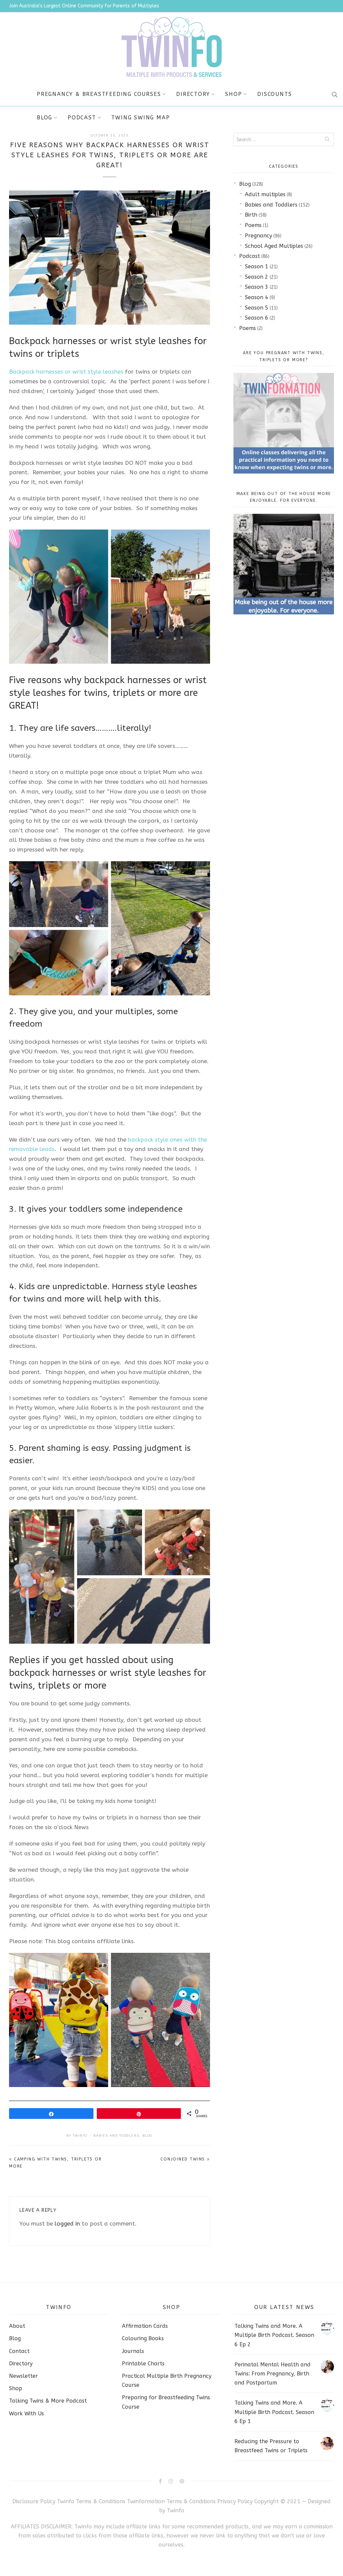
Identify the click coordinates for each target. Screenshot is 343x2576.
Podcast (82, 118)
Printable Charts (143, 2364)
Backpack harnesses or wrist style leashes (66, 372)
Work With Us (26, 2414)
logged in (67, 2224)
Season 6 (257, 318)
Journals (133, 2351)
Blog (45, 118)
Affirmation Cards (145, 2326)
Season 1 (257, 266)
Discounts (275, 94)
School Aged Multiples (274, 246)
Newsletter (23, 2376)
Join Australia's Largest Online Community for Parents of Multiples (84, 6)
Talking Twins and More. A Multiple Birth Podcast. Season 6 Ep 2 (274, 2335)
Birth (251, 215)
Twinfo (80, 2136)
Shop (233, 94)
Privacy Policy (236, 2501)
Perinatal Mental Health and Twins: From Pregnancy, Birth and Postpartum (272, 2374)
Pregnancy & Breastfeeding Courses (99, 94)
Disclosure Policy (34, 2501)
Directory (193, 94)
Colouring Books (143, 2338)
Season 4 (257, 297)
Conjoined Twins (183, 2159)
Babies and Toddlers (116, 2136)
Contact (19, 2351)
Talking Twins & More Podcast (48, 2401)
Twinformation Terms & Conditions (171, 2501)
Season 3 (257, 287)
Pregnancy (258, 236)
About (17, 2326)
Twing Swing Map (141, 118)
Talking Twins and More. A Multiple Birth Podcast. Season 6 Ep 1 (274, 2412)
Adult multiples (265, 194)
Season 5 (257, 308)
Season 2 (257, 277)
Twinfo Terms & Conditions (91, 2501)
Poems (253, 225)
